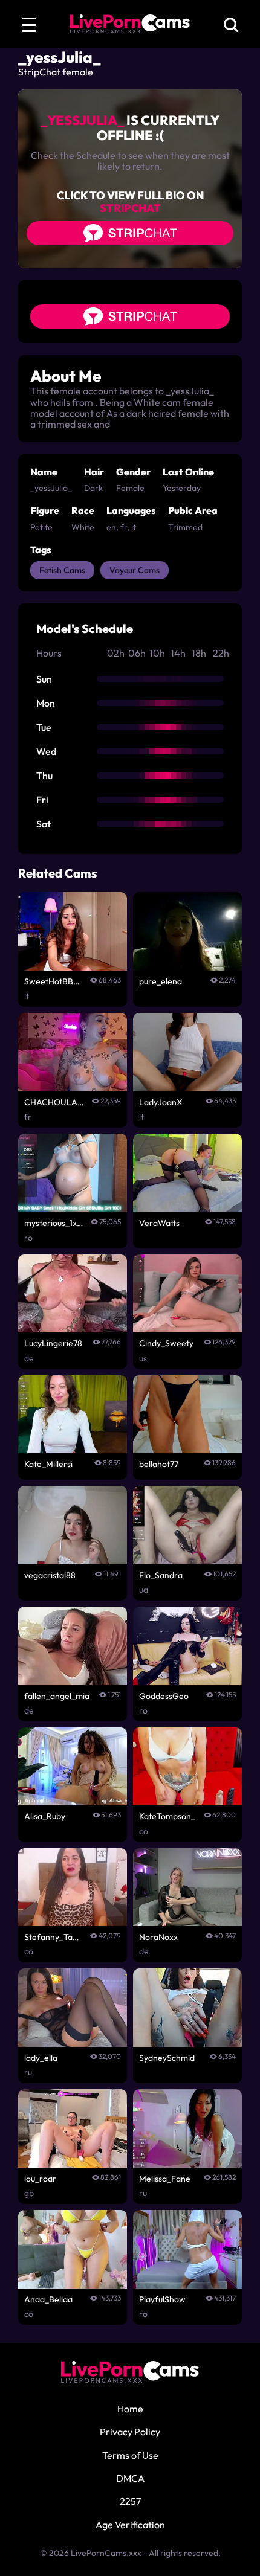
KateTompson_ (167, 1816)
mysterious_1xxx (54, 1223)
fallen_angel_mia (57, 1696)
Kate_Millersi (48, 1464)
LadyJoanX (161, 1102)
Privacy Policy (130, 2432)
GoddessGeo (164, 1696)
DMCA (130, 2478)
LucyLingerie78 (53, 1343)
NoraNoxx (158, 1937)
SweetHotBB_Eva (54, 981)
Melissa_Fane (165, 2179)
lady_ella (41, 2058)
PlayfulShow (162, 2299)
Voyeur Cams (135, 570)
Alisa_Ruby (45, 1816)
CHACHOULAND (54, 1102)
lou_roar (40, 2179)
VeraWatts (159, 1223)
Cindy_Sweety (166, 1343)
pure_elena (161, 981)
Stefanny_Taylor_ (54, 1937)
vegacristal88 (50, 1575)
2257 (130, 2501)
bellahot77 (159, 1464)
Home (130, 2409)
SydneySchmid (167, 2058)
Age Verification (130, 2525)
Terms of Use (130, 2455)
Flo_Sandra (161, 1575)
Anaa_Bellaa (48, 2299)
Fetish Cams (62, 570)
